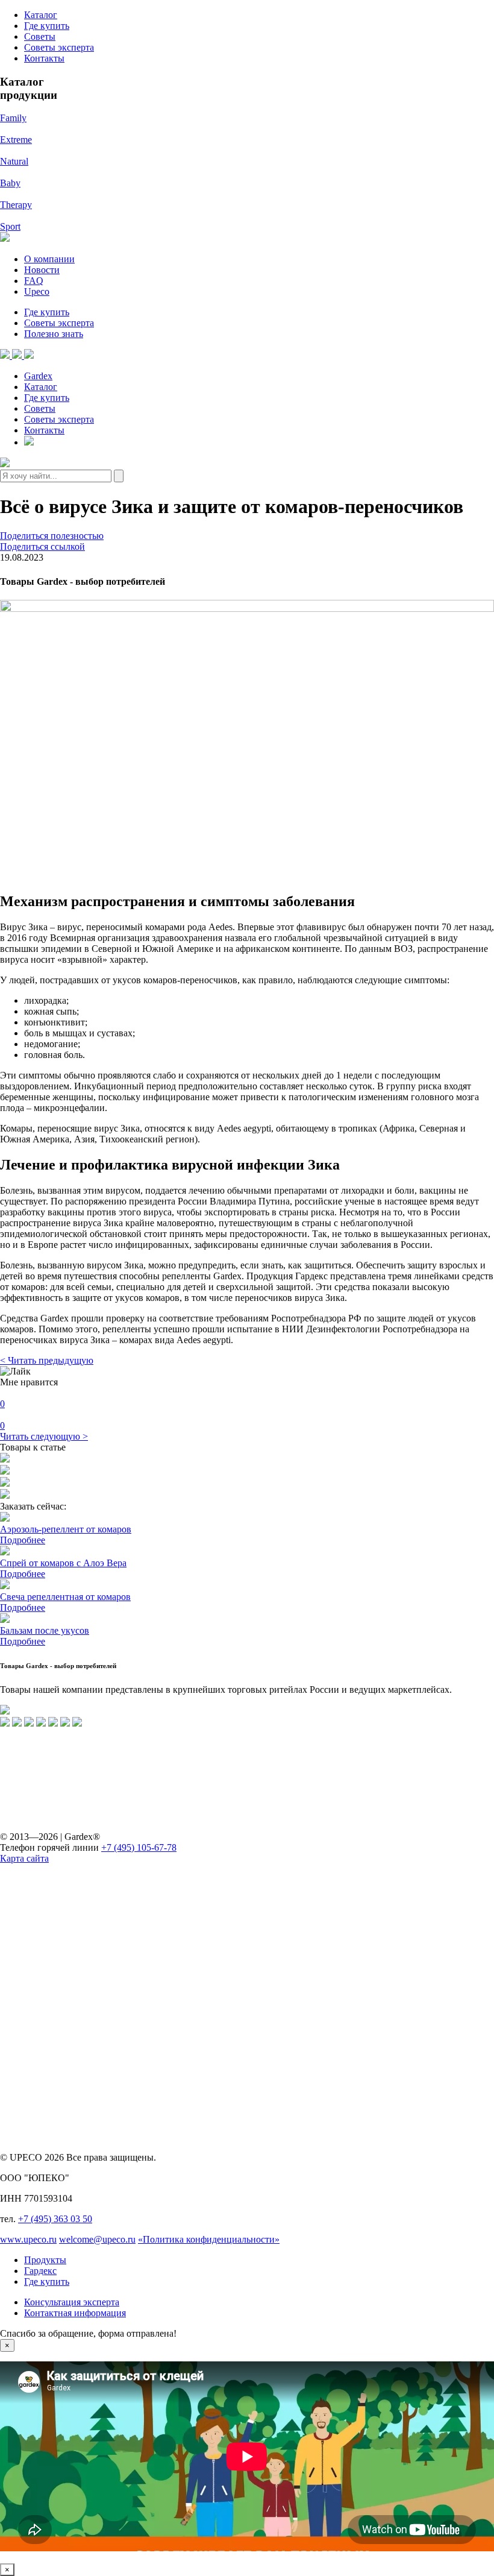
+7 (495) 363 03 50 (55, 2219)
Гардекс (40, 2271)
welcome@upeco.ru (97, 2239)
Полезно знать (54, 334)
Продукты (45, 2260)
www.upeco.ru (28, 2239)
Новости (42, 270)
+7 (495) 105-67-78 (139, 1847)
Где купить (47, 26)
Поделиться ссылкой (42, 546)
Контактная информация (75, 2313)
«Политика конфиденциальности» (209, 2239)
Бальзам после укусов (45, 1630)
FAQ (34, 281)
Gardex (38, 376)
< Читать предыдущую (47, 1360)
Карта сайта (24, 1858)
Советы (40, 36)
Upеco (37, 291)
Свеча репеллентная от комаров (65, 1597)
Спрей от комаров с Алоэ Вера (63, 1563)
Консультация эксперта (72, 2302)
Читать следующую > (44, 1436)
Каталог (41, 15)
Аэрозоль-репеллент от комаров (66, 1529)
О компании (49, 259)
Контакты (44, 58)
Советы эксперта (59, 47)
